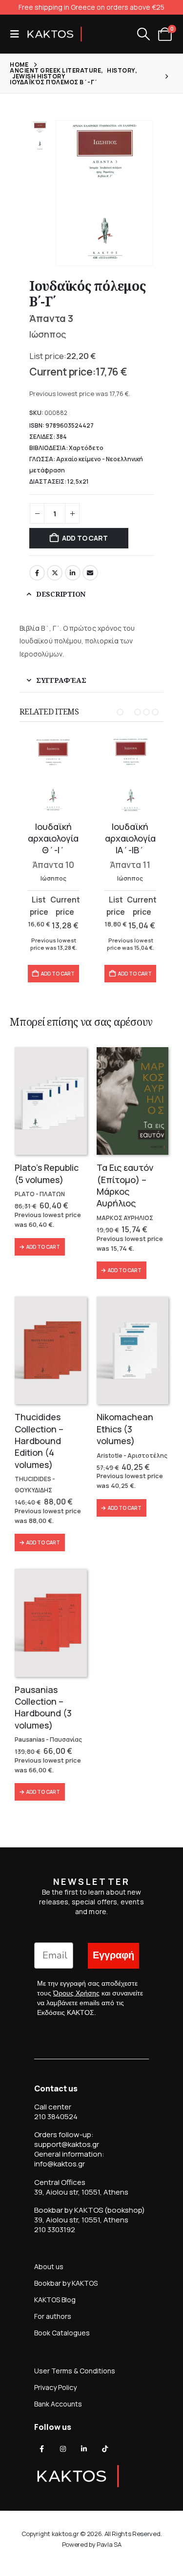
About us (49, 2266)
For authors (53, 2316)
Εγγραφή (113, 1955)
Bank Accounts (58, 2404)
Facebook (37, 573)
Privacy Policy (55, 2387)
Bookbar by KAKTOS (66, 2283)
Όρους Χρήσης (76, 1993)
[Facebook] (42, 2449)
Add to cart (85, 538)
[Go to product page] (54, 775)
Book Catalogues (62, 2333)
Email (90, 573)
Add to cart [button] (58, 974)
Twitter (55, 573)
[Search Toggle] (143, 34)
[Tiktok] (105, 2449)
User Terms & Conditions (75, 2371)
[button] (18, 34)
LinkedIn (73, 573)
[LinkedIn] (84, 2449)
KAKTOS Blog (55, 2300)
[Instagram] (63, 2449)
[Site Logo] (55, 34)
